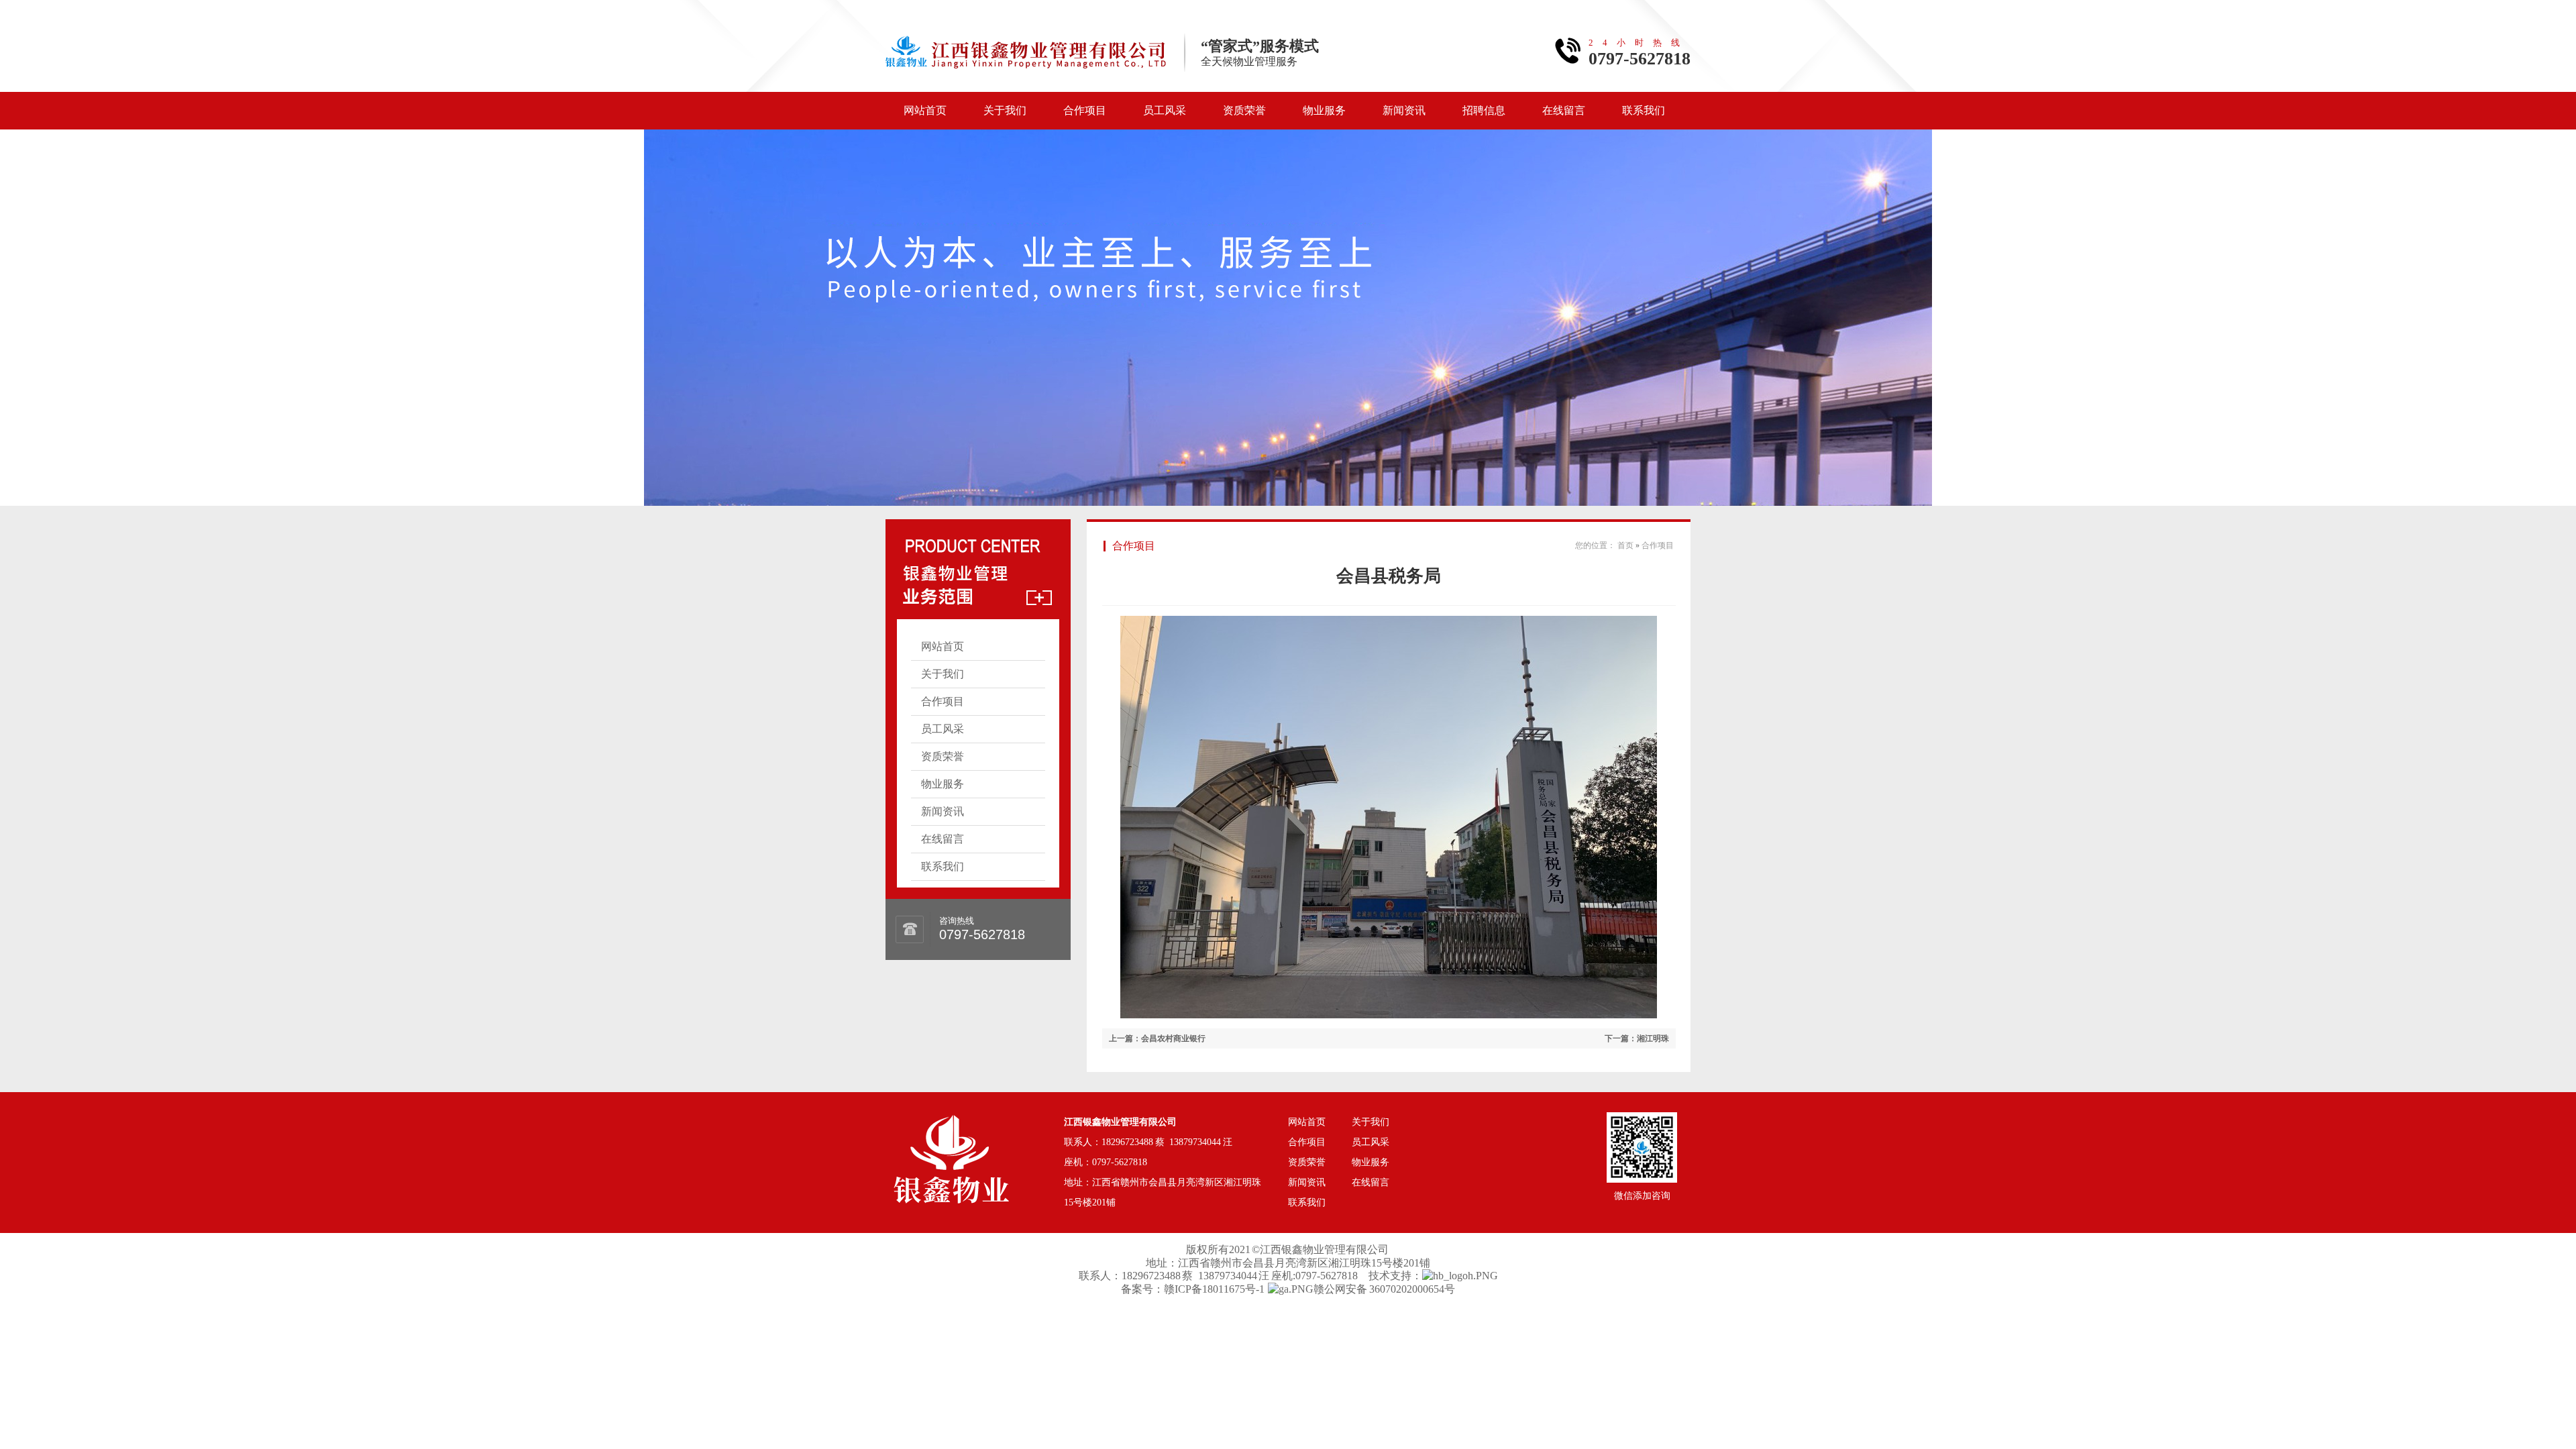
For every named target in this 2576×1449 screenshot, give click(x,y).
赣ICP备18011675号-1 (1214, 1289)
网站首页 (925, 110)
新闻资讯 (1404, 110)
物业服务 (1324, 110)
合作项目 (1085, 110)
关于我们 (1005, 110)
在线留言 (1564, 110)
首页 (1625, 545)
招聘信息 (1484, 110)
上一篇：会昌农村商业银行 (1157, 1038)
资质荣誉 (1244, 110)
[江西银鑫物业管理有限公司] (951, 1132)
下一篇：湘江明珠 (1637, 1038)
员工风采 (1165, 110)
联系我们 (1644, 110)
